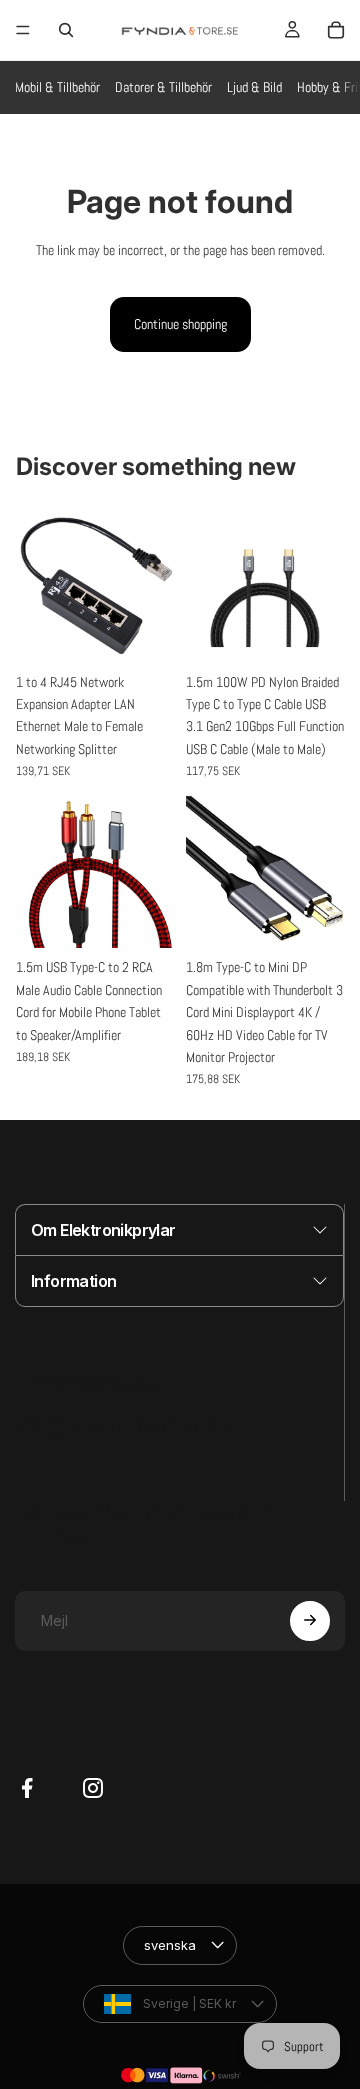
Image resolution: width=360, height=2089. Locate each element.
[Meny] (23, 30)
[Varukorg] (336, 30)
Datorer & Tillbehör (163, 87)
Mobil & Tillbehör (57, 87)
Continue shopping (180, 324)
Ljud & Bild (254, 87)
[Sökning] (66, 30)
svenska (172, 1881)
